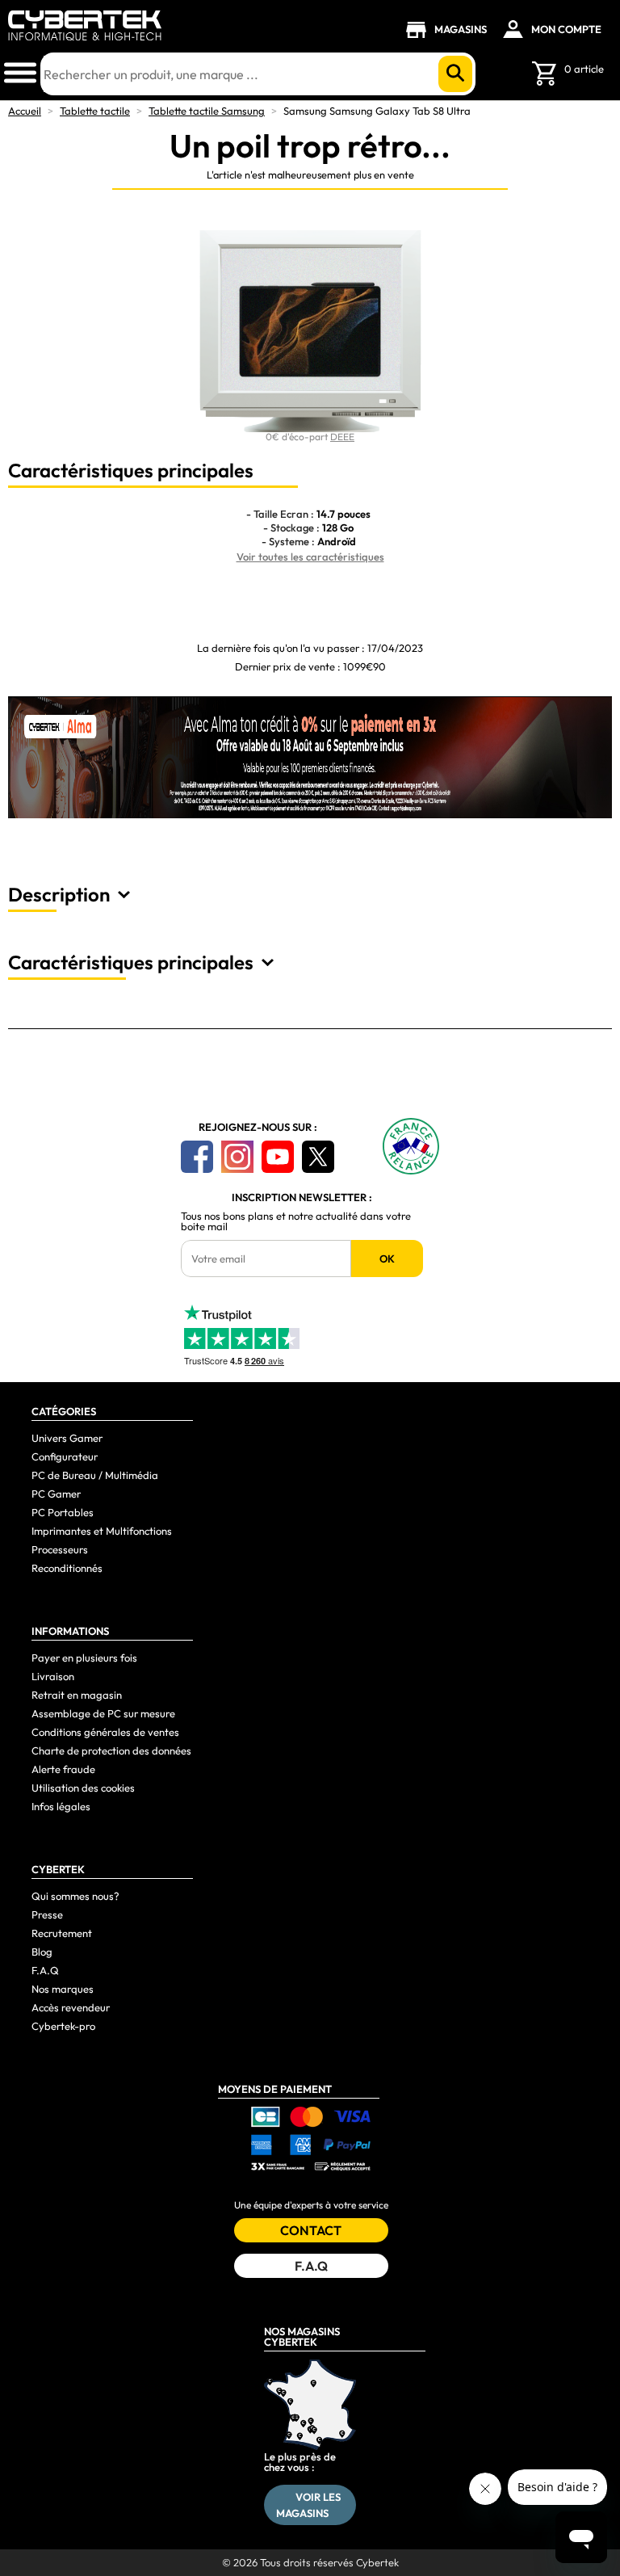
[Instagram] (237, 1157)
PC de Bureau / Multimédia (95, 1475)
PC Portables (63, 1512)
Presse (47, 1914)
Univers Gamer (67, 1438)
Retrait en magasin (77, 1695)
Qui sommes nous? (75, 1896)
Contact (311, 2230)
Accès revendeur (71, 2007)
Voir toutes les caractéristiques (310, 557)
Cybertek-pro (63, 2026)
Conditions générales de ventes (105, 1732)
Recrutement (62, 1933)
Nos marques (63, 1989)
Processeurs (60, 1549)
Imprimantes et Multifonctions (102, 1531)
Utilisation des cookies (83, 1788)
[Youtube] (278, 1157)
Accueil (25, 111)
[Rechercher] (455, 74)
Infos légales (61, 1806)
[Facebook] (197, 1157)
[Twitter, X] (318, 1157)
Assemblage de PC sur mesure (103, 1713)
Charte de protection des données (111, 1750)
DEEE (342, 437)
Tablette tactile (95, 111)
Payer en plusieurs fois (84, 1658)
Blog (42, 1952)
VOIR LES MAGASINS (309, 2505)
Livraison (53, 1676)
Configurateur (65, 1456)
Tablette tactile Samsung (207, 111)
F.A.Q (45, 1970)
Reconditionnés (67, 1568)
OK (387, 1259)
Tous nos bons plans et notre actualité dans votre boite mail (296, 1221)
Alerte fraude (63, 1769)
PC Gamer (56, 1494)
